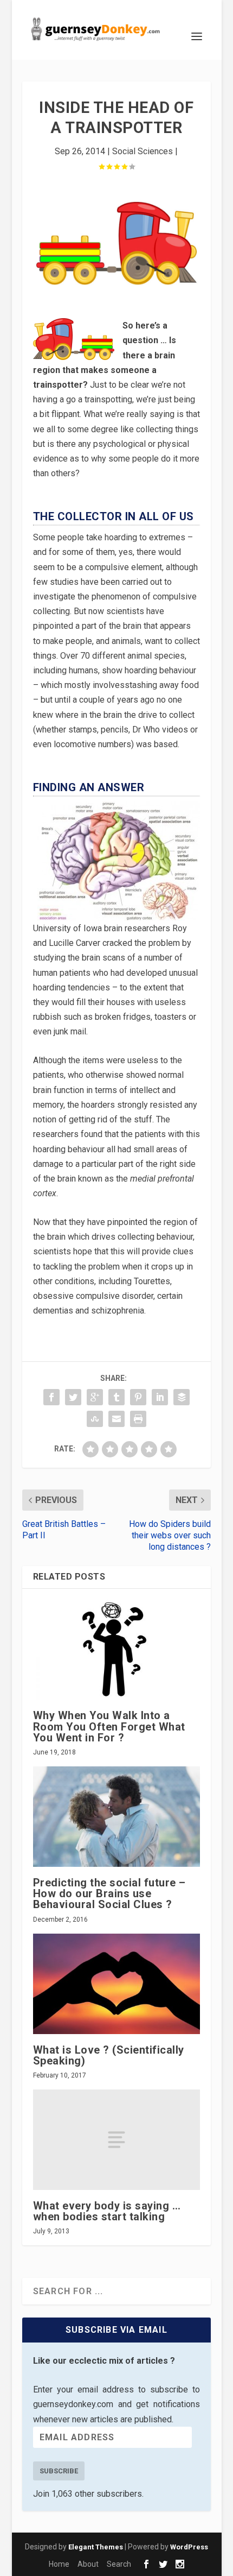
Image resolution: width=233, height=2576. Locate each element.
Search (119, 2564)
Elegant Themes (96, 2547)
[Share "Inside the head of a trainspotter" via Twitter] (73, 1397)
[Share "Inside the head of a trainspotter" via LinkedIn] (160, 1397)
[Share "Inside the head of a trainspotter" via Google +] (95, 1397)
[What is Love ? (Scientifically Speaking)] (116, 1984)
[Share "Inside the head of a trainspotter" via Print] (138, 1419)
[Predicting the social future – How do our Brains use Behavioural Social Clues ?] (116, 1817)
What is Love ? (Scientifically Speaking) (109, 2055)
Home (59, 2564)
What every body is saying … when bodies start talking (107, 2211)
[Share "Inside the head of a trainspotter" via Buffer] (182, 1397)
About (88, 2564)
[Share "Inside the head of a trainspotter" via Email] (116, 1419)
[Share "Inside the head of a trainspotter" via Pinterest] (138, 1397)
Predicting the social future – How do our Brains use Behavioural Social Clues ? (109, 1893)
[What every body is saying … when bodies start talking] (116, 2140)
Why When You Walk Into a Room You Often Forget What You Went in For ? (109, 1726)
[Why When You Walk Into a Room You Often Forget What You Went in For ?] (116, 1650)
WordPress (189, 2547)
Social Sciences (143, 151)
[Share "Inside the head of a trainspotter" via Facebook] (51, 1397)
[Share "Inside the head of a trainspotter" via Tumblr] (116, 1397)
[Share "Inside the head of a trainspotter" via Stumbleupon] (95, 1419)
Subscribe (59, 2471)
